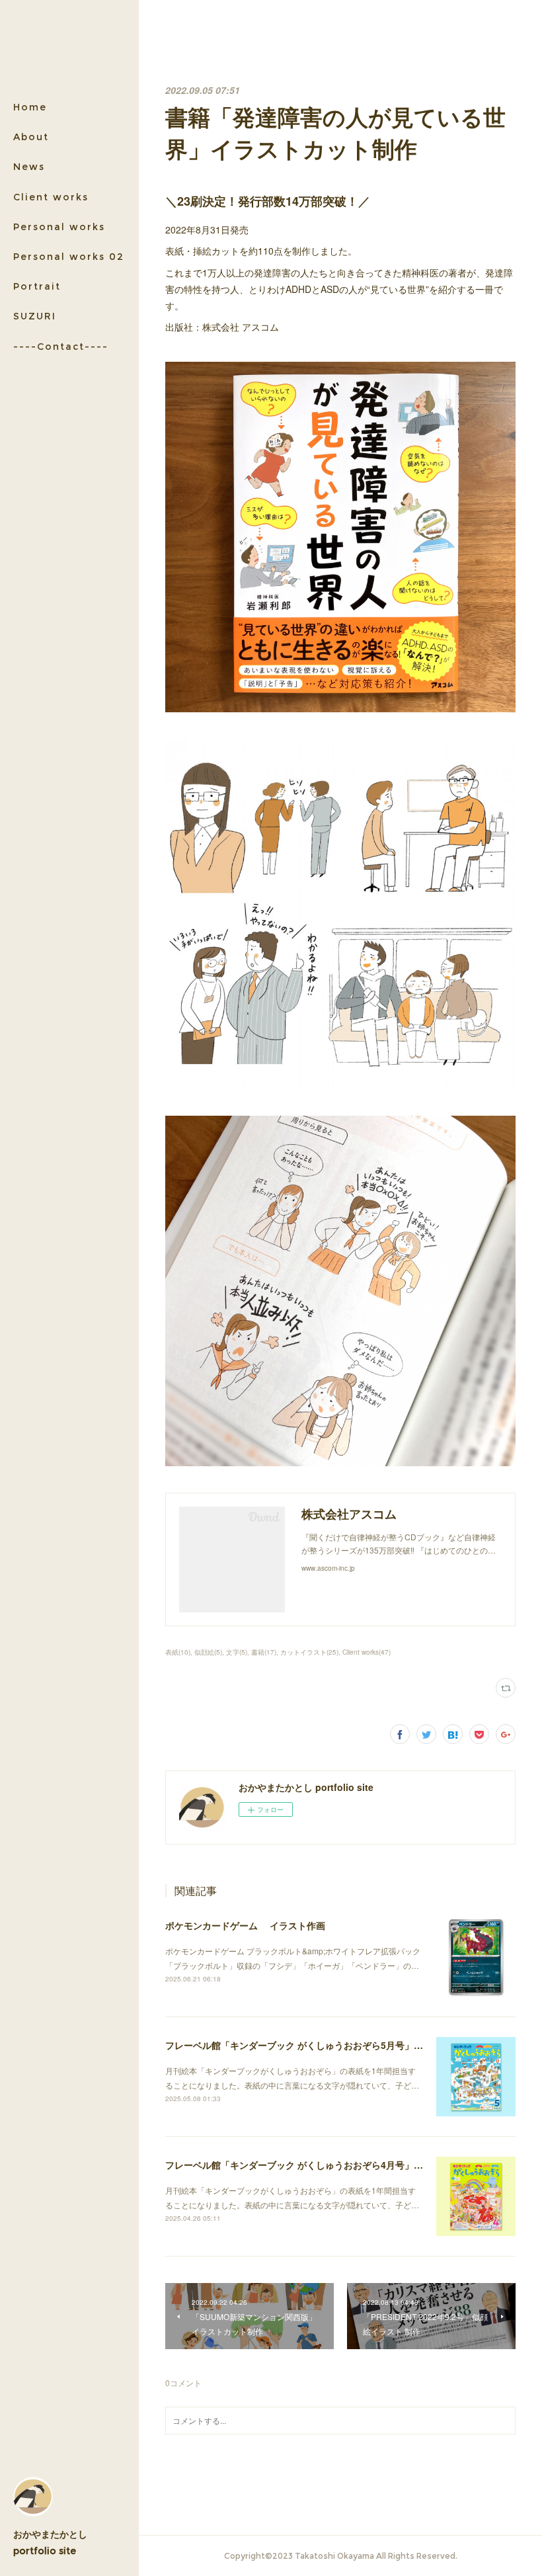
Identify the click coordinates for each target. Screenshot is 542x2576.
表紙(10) (178, 1652)
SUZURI (35, 316)
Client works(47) (367, 1652)
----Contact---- (61, 347)
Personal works (59, 227)
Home (30, 107)
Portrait (37, 286)
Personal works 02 (69, 257)
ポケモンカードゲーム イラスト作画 (245, 1925)
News (29, 167)
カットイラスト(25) (309, 1652)
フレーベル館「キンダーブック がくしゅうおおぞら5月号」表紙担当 (308, 2045)
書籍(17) (264, 1652)
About (31, 137)
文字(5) (237, 1652)
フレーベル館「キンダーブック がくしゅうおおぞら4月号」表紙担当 (308, 2165)
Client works (51, 197)
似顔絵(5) (208, 1652)
